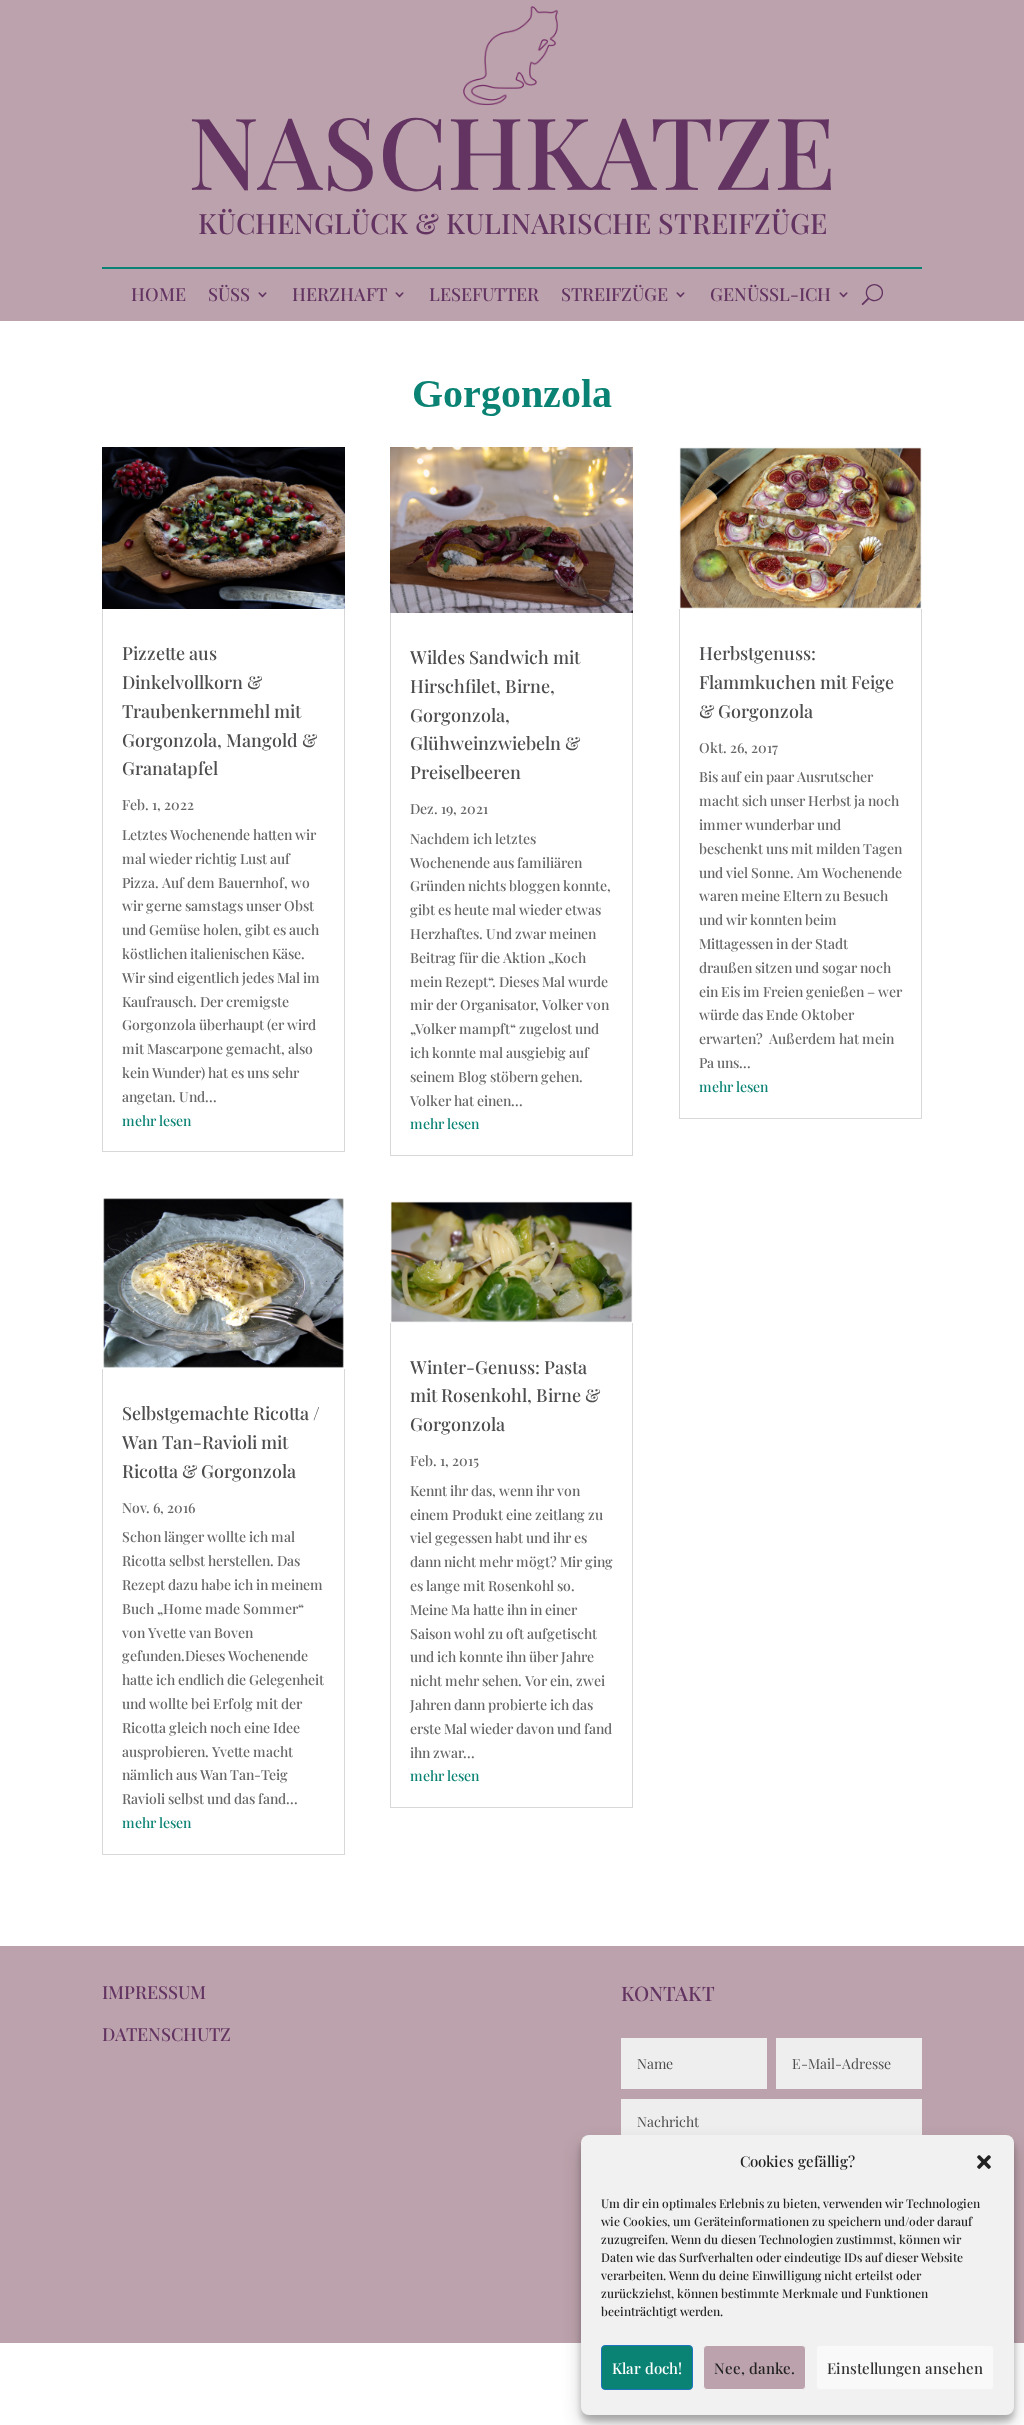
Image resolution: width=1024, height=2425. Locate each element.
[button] (984, 2162)
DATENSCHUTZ (166, 2034)
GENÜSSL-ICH (770, 296)
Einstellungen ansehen (905, 2368)
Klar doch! (647, 2368)
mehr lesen (156, 1120)
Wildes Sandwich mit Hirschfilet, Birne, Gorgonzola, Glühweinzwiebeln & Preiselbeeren (495, 714)
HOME (158, 296)
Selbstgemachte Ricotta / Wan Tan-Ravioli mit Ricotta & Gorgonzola (221, 1442)
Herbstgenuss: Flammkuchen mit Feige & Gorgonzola (796, 682)
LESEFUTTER (484, 296)
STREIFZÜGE (614, 296)
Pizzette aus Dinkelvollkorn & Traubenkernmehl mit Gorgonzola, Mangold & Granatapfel (219, 710)
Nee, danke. (754, 2368)
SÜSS (229, 296)
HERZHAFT (339, 296)
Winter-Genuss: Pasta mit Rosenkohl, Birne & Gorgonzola (505, 1396)
